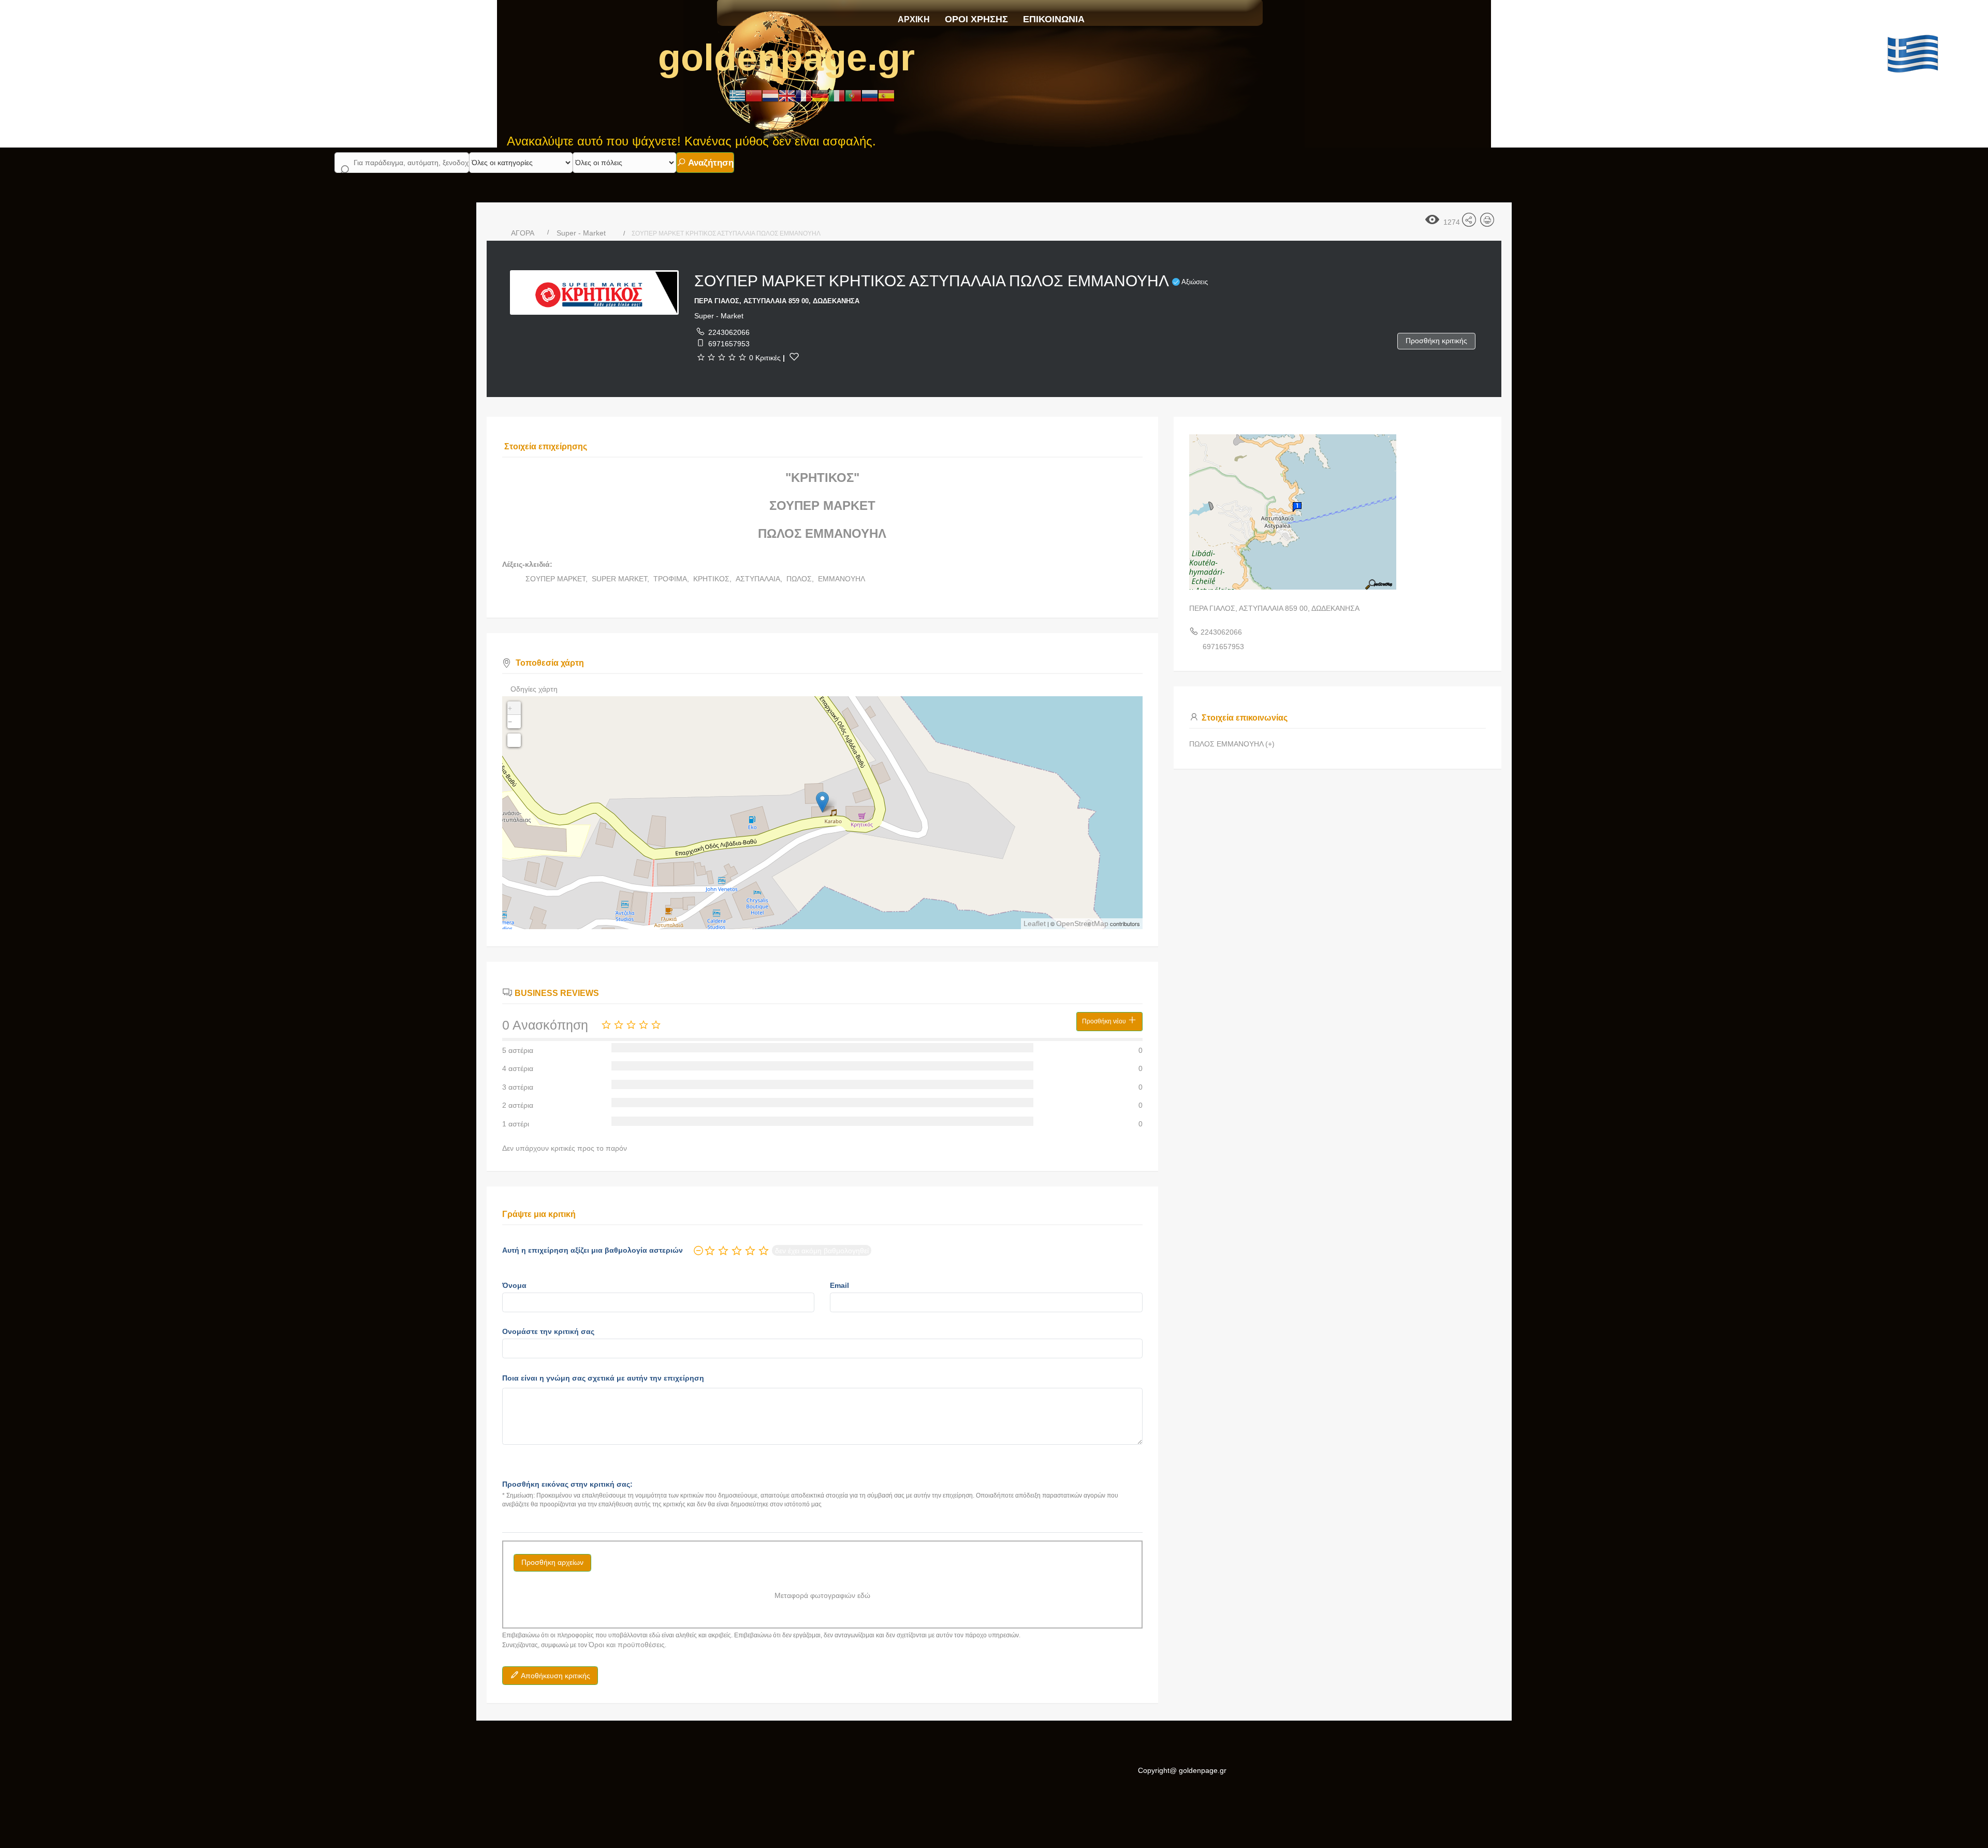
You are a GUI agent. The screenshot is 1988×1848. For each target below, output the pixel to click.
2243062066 (729, 332)
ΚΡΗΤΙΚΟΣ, (713, 579)
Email (839, 1285)
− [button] (510, 722)
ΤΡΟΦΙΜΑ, (672, 579)
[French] (803, 95)
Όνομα (514, 1285)
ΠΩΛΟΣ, (801, 579)
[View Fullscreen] (514, 740)
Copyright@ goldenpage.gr (1182, 1770)
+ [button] (510, 708)
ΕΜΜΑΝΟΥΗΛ (842, 579)
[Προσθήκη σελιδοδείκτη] (794, 357)
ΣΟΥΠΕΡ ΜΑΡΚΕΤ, (558, 579)
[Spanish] (886, 95)
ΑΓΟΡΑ (523, 233)
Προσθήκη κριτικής (1436, 341)
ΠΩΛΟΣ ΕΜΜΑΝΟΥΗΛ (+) (1232, 744)
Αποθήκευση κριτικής (555, 1676)
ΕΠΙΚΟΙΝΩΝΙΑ (1054, 19)
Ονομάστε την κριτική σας (548, 1331)
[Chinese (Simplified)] (754, 95)
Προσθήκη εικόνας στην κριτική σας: (567, 1484)
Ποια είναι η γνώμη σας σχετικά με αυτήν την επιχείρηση (603, 1378)
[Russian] (870, 95)
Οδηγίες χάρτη (534, 689)
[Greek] (737, 95)
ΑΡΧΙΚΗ (914, 19)
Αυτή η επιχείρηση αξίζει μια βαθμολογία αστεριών (593, 1250)
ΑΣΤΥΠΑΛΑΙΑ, (760, 579)
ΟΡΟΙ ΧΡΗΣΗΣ (976, 19)
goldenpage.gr (786, 57)
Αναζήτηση (710, 163)
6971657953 (729, 344)
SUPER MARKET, (622, 579)
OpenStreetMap (1082, 923)
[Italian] (837, 95)
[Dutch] (770, 95)
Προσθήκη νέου (1105, 1021)
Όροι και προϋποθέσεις (627, 1645)
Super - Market (581, 233)
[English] (787, 95)
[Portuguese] (853, 95)
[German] (820, 95)
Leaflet (1035, 923)
